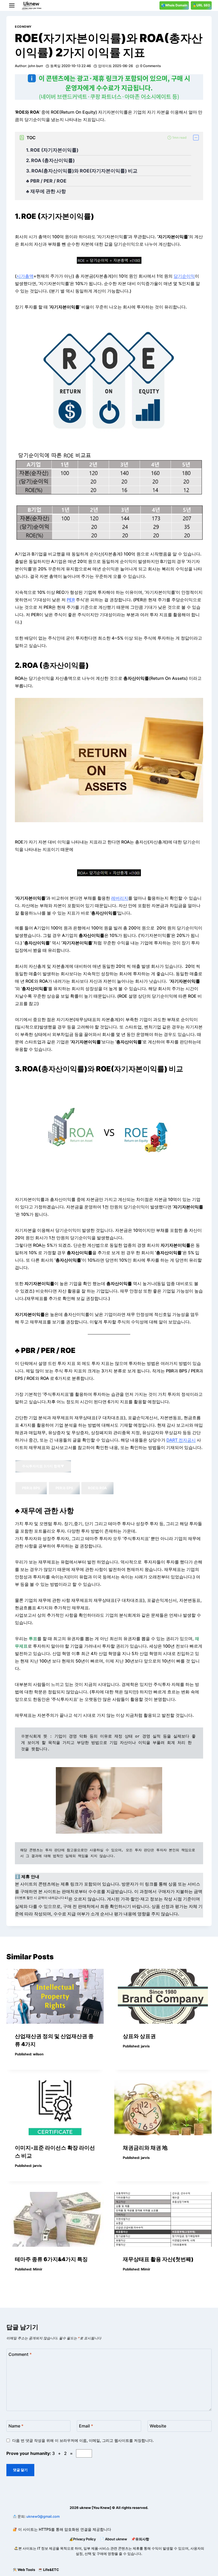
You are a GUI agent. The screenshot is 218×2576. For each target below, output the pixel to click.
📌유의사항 (140, 2539)
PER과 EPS (64, 1488)
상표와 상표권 (139, 2036)
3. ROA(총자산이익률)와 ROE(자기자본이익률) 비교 (82, 171)
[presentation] (55, 1996)
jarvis (145, 2046)
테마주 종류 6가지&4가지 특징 (51, 2259)
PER (71, 600)
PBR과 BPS (31, 1488)
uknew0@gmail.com (43, 2516)
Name (16, 2426)
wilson (38, 2054)
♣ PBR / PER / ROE (47, 181)
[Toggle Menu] (12, 5)
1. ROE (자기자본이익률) (52, 150)
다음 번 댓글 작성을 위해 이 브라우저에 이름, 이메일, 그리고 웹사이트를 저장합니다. (83, 2440)
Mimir (38, 2269)
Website (158, 2426)
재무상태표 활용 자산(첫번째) (158, 2259)
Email (86, 2426)
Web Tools (26, 2570)
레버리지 (120, 898)
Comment (20, 2354)
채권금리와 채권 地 (145, 2148)
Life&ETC (51, 2570)
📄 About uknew (114, 2539)
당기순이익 (184, 276)
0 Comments (150, 66)
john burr (36, 66)
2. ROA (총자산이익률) (50, 160)
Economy (23, 27)
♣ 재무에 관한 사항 (47, 191)
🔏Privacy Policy (82, 2539)
